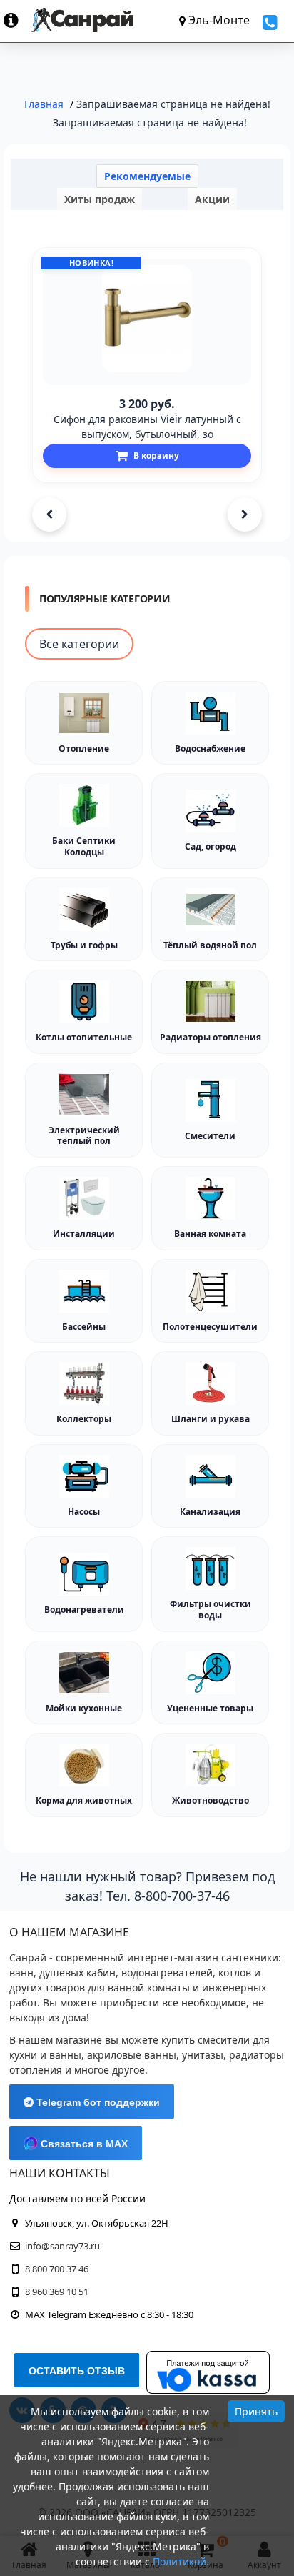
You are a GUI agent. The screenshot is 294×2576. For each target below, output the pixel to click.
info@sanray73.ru (62, 2246)
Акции (212, 199)
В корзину (156, 456)
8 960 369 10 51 (57, 2292)
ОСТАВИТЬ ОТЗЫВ (77, 2371)
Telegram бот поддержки (97, 2102)
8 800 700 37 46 (57, 2269)
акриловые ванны (132, 2055)
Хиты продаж (100, 199)
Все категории (79, 644)
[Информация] (17, 20)
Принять (256, 2411)
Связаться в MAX (83, 2144)
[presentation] (49, 514)
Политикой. (181, 2561)
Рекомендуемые (147, 176)
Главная (44, 104)
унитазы (203, 2055)
